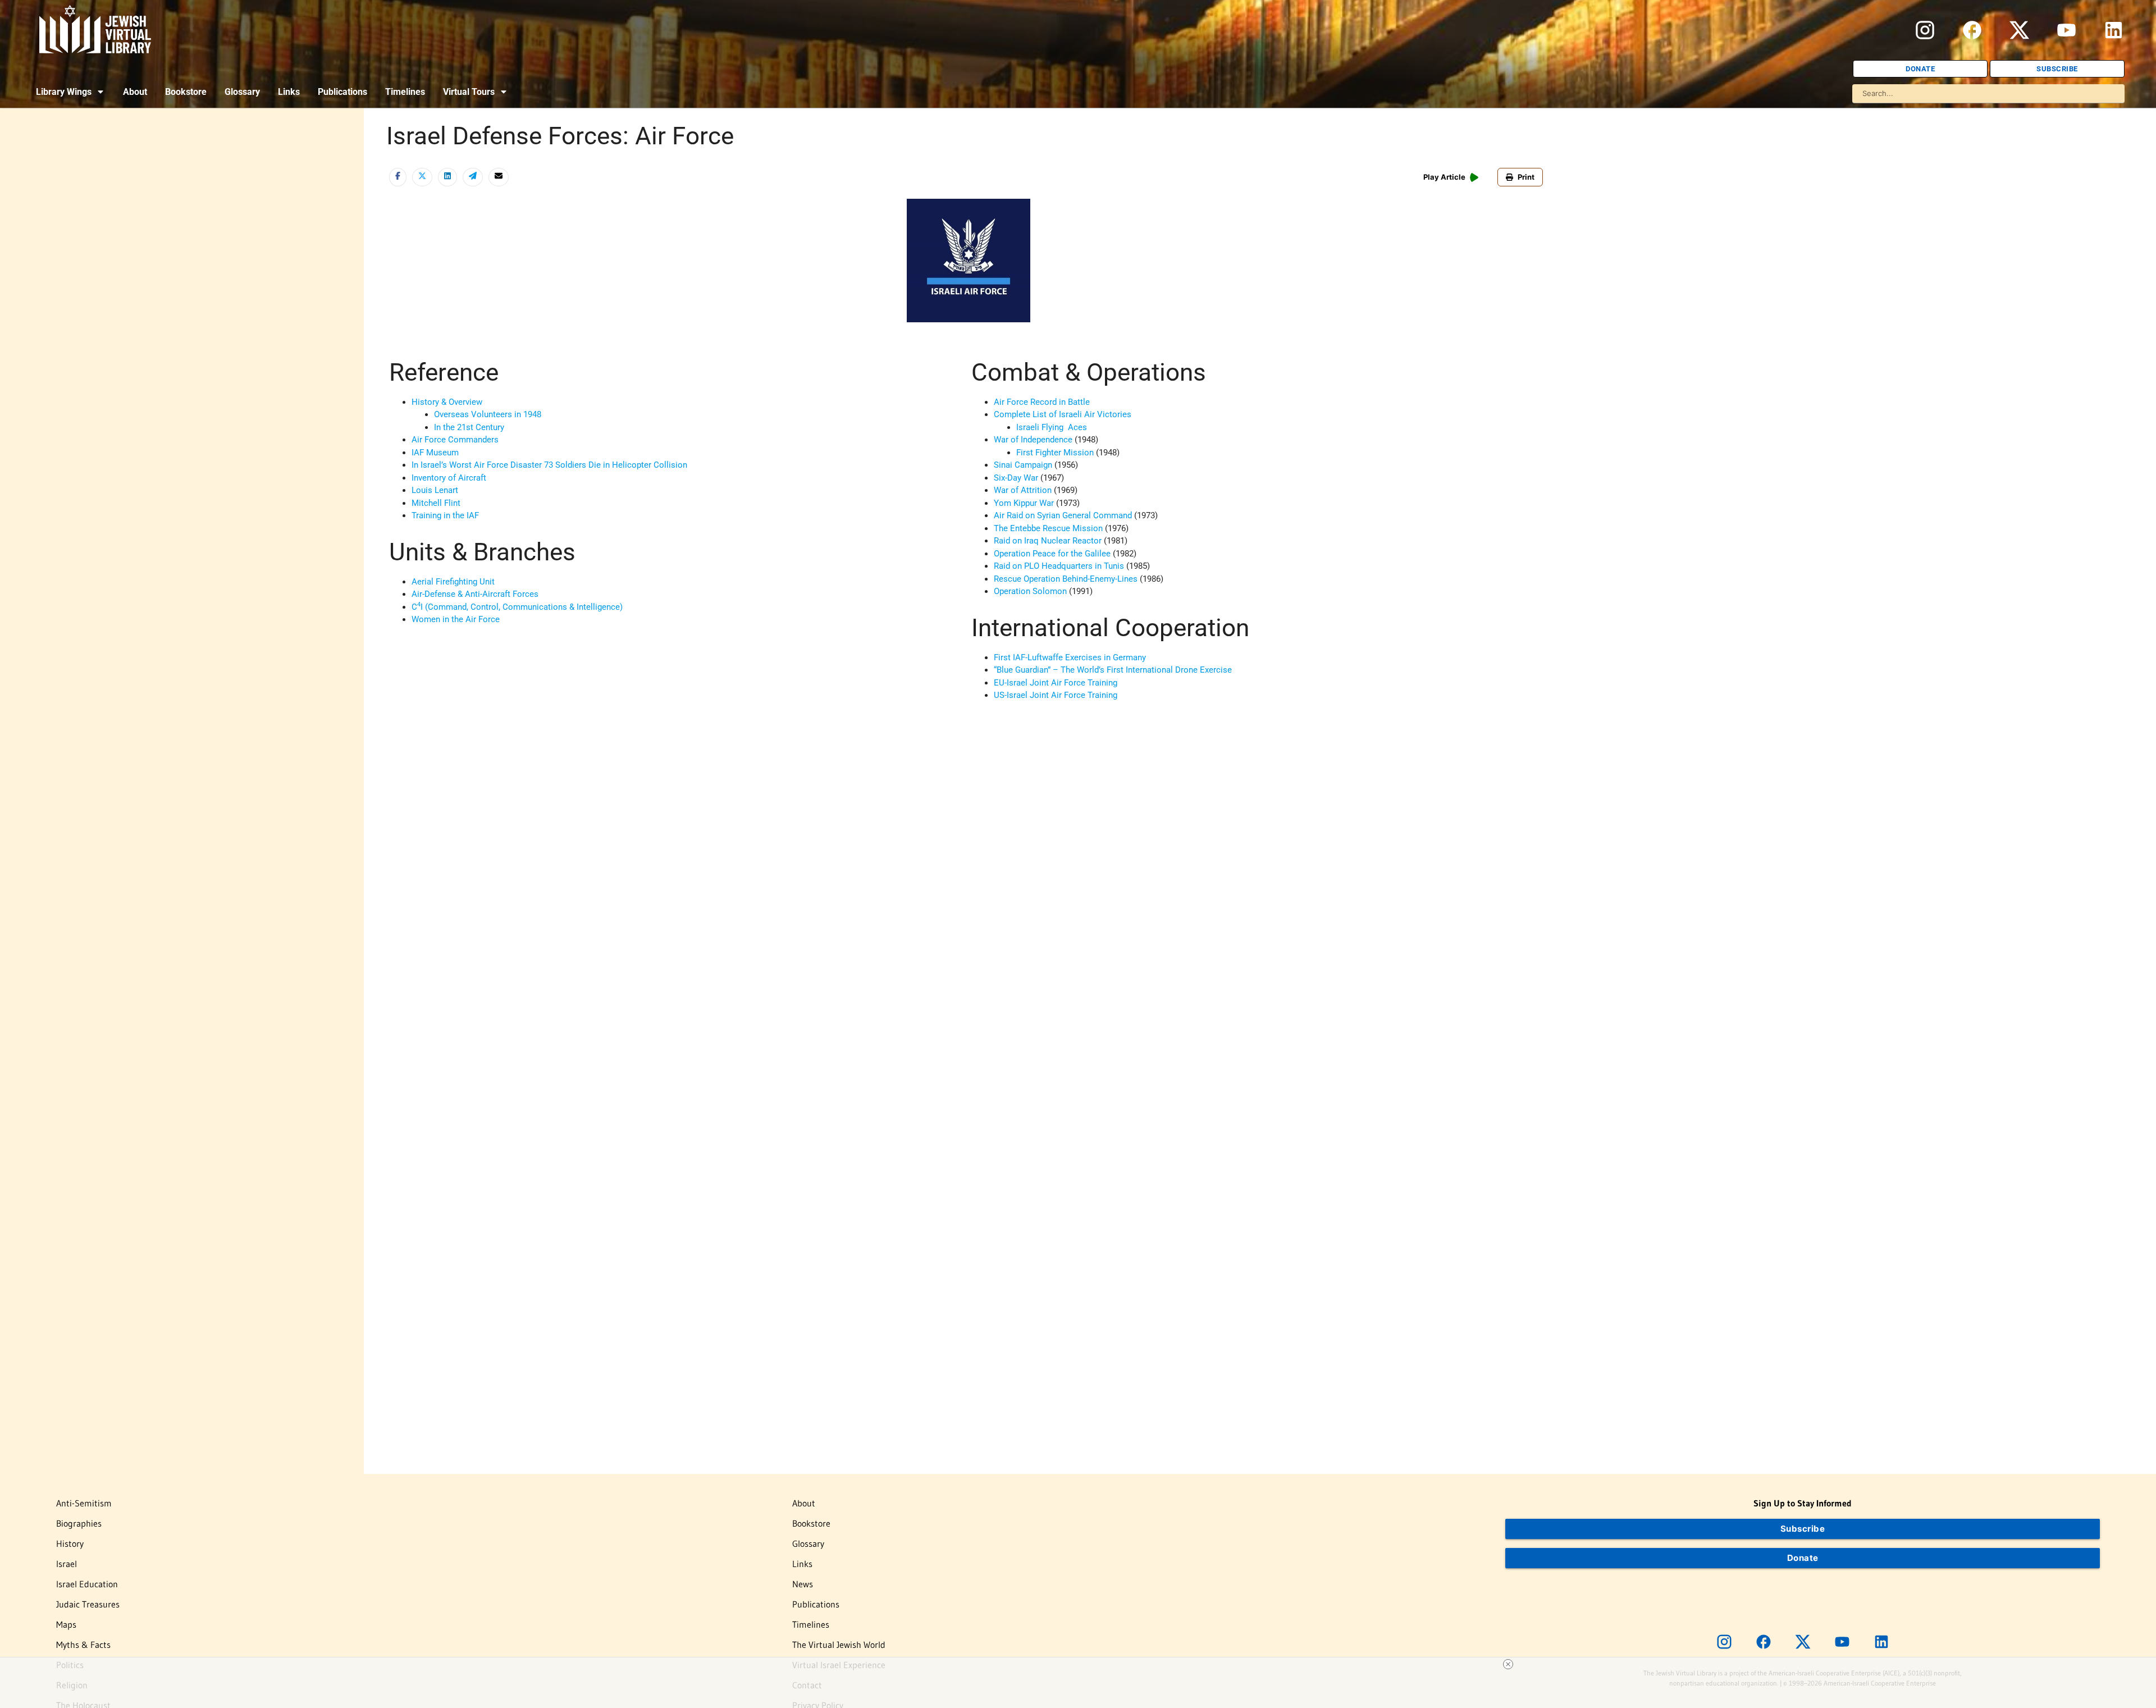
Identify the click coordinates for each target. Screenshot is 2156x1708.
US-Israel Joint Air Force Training (1056, 695)
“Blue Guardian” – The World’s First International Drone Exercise (1113, 670)
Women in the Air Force (456, 619)
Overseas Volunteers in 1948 (488, 414)
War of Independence (1033, 440)
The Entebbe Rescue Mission (1048, 528)
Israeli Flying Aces (1052, 427)
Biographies (79, 1523)
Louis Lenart (435, 490)
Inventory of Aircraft (449, 478)
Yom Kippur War (1024, 503)
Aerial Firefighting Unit (453, 582)
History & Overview (447, 402)
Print (1526, 177)
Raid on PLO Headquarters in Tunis (1059, 566)
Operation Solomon (1030, 591)
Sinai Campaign (1023, 465)
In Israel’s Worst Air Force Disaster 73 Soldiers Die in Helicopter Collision (549, 465)
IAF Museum (435, 453)
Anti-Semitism (84, 1503)
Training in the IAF (445, 515)
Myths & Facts (83, 1645)
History (70, 1543)
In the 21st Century (469, 427)
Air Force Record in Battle (1042, 402)
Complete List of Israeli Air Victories (1063, 414)
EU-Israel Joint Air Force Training (1056, 683)
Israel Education (87, 1584)
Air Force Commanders (455, 440)
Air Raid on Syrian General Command (1063, 515)
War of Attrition (1023, 490)
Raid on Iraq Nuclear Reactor (1048, 541)
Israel (67, 1564)
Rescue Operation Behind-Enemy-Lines (1066, 579)
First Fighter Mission (1055, 453)
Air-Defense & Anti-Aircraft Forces (475, 594)
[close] (1508, 1664)
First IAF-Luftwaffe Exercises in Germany (1070, 657)
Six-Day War (1016, 478)
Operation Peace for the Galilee (1052, 554)
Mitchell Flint (436, 503)
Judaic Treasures (88, 1604)
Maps (66, 1624)
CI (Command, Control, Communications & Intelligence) (517, 607)
